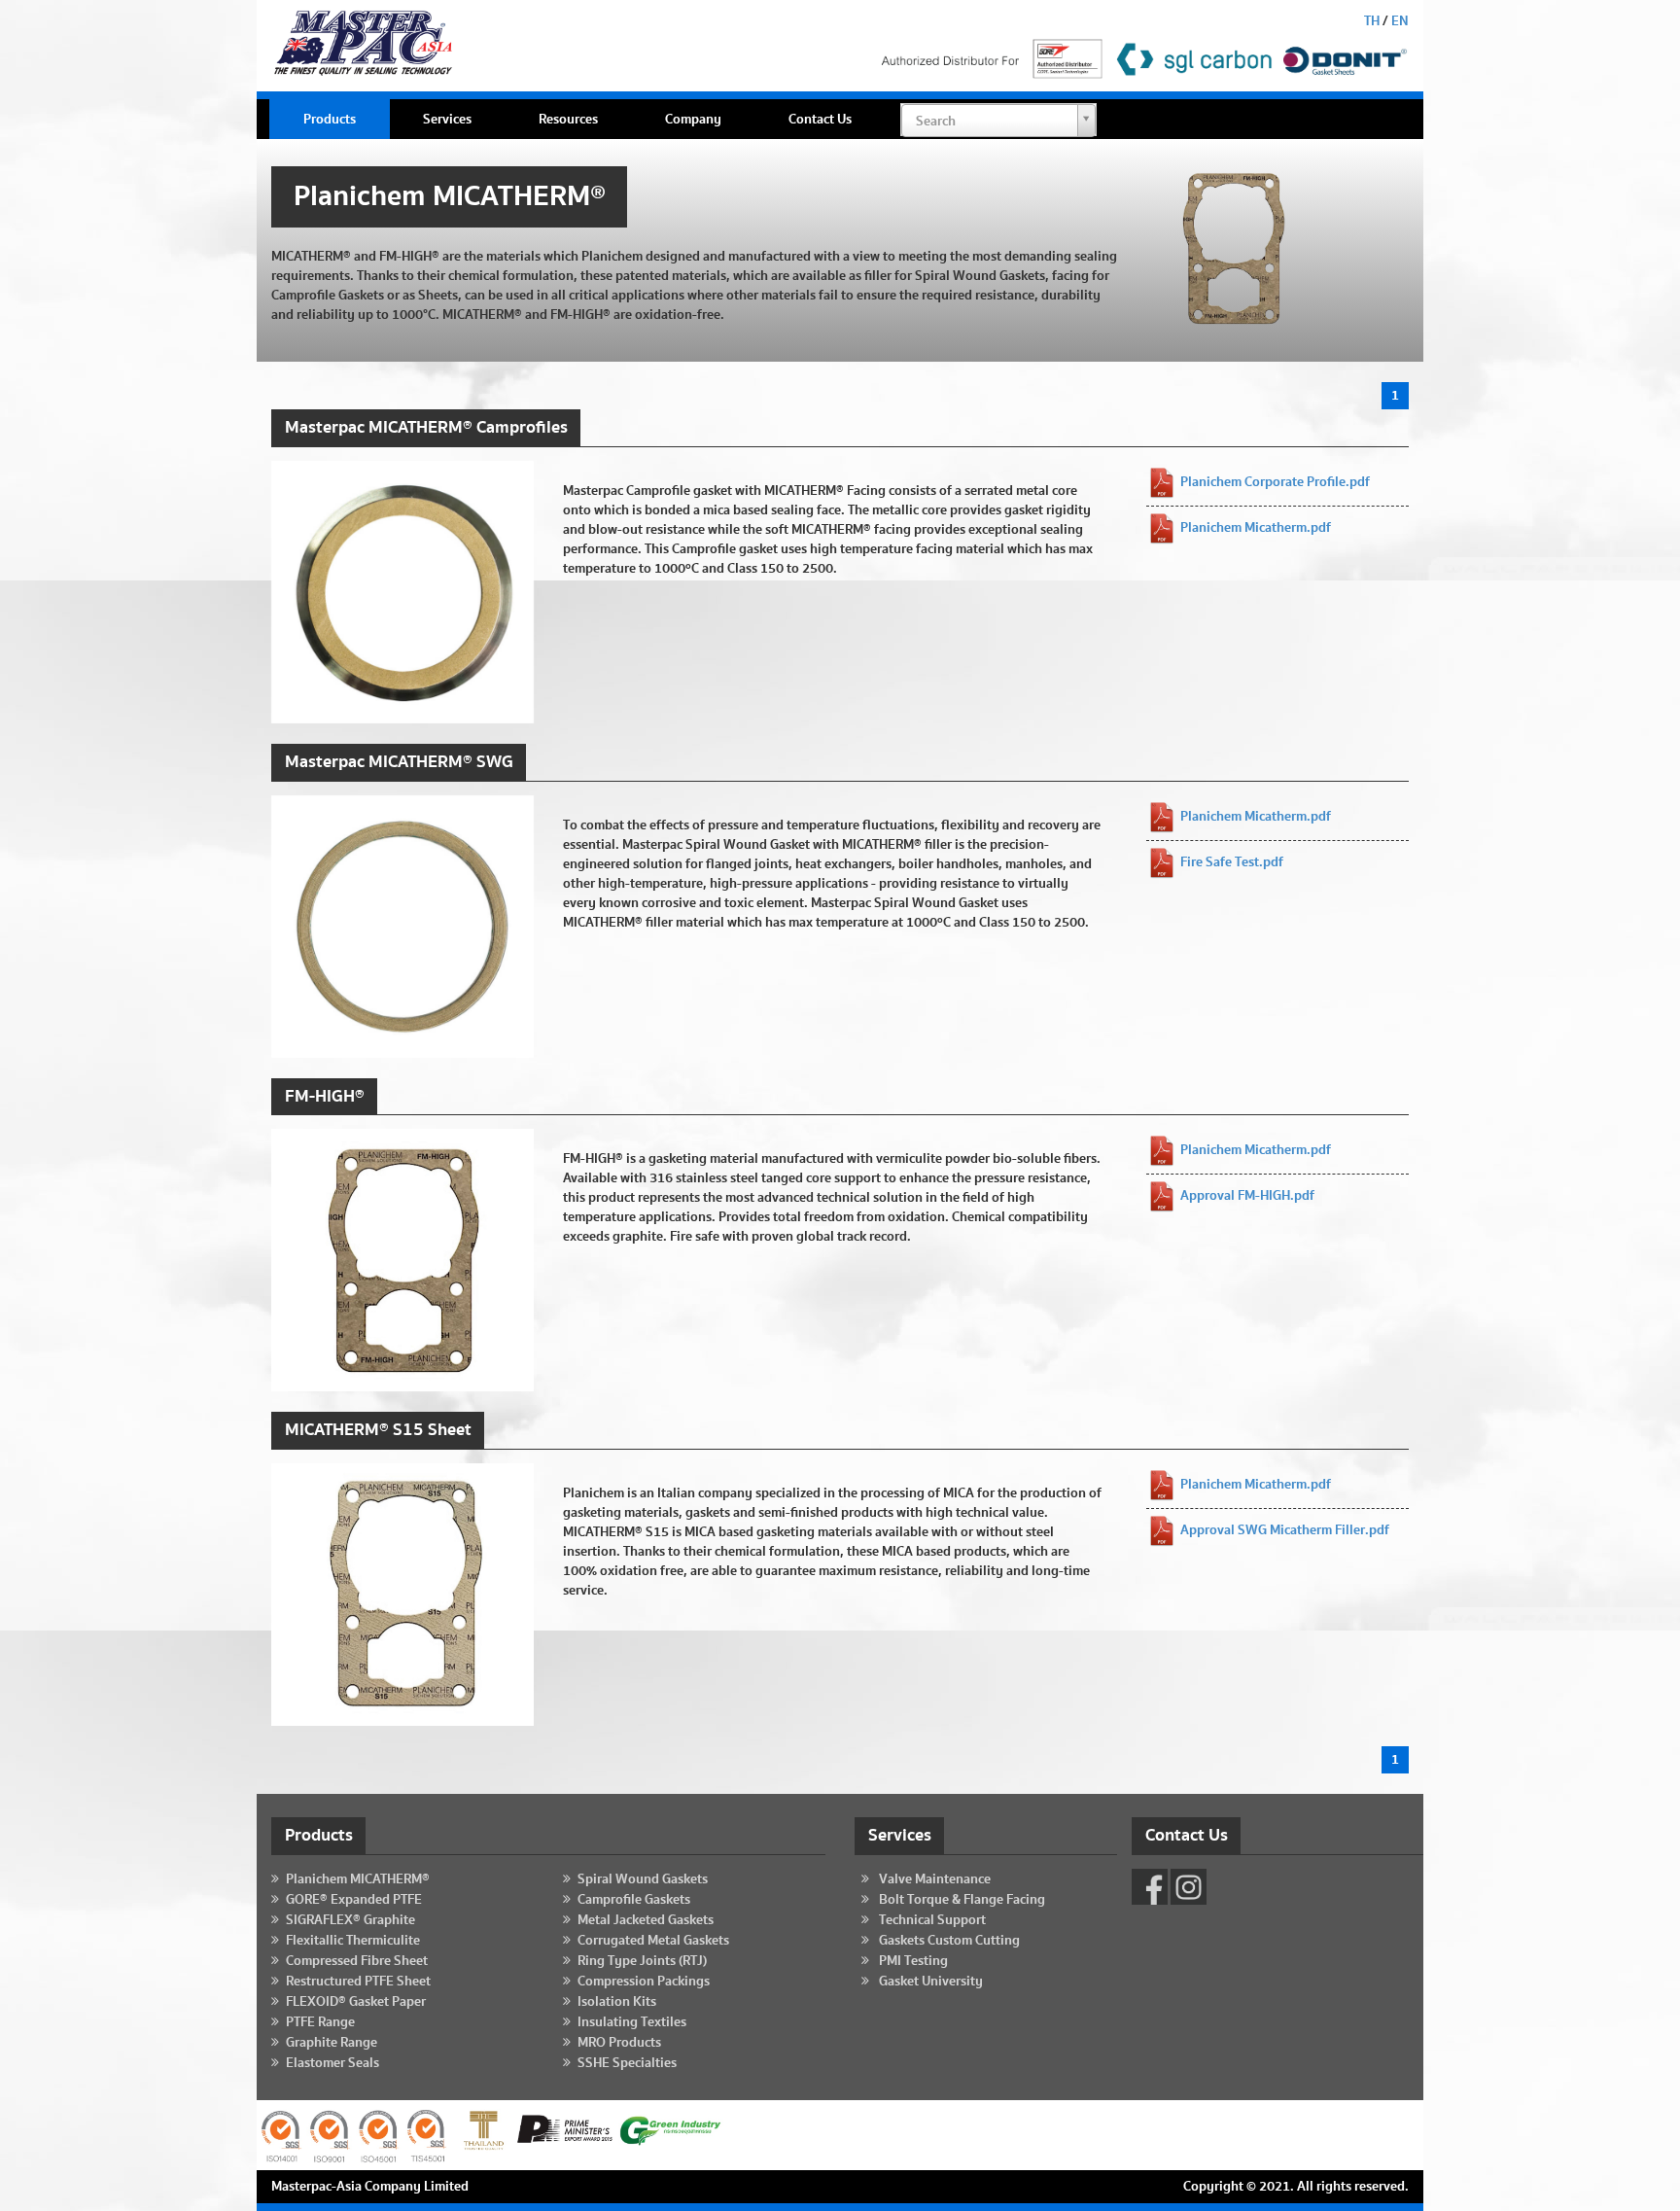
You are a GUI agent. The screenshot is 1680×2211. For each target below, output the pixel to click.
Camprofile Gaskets (634, 1900)
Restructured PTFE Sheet (358, 1982)
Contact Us (820, 120)
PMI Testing (913, 1961)
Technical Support (932, 1920)
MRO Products (619, 2043)
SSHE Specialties (627, 2063)
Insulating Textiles (632, 2022)
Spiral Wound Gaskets (643, 1879)
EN (1400, 21)
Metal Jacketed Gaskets (646, 1920)
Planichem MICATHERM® (358, 1879)
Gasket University (931, 1982)
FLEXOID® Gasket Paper (356, 2002)
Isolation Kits (617, 2002)
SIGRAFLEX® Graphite (350, 1920)
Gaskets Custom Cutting (949, 1941)
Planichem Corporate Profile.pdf (1275, 482)
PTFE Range (320, 2022)
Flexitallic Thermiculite (353, 1941)
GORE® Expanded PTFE (354, 1900)
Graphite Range (332, 2043)
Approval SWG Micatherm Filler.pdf (1285, 1531)
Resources (568, 120)
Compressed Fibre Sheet (357, 1961)
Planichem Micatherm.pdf (1256, 528)
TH (1372, 21)
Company (693, 120)
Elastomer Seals (332, 2063)
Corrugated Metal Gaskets (653, 1941)
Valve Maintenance (935, 1879)
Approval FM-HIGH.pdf (1247, 1197)
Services (447, 120)
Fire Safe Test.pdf (1232, 862)
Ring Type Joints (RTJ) (642, 1961)
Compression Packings (644, 1982)
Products (330, 120)
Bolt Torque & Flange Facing (962, 1900)
